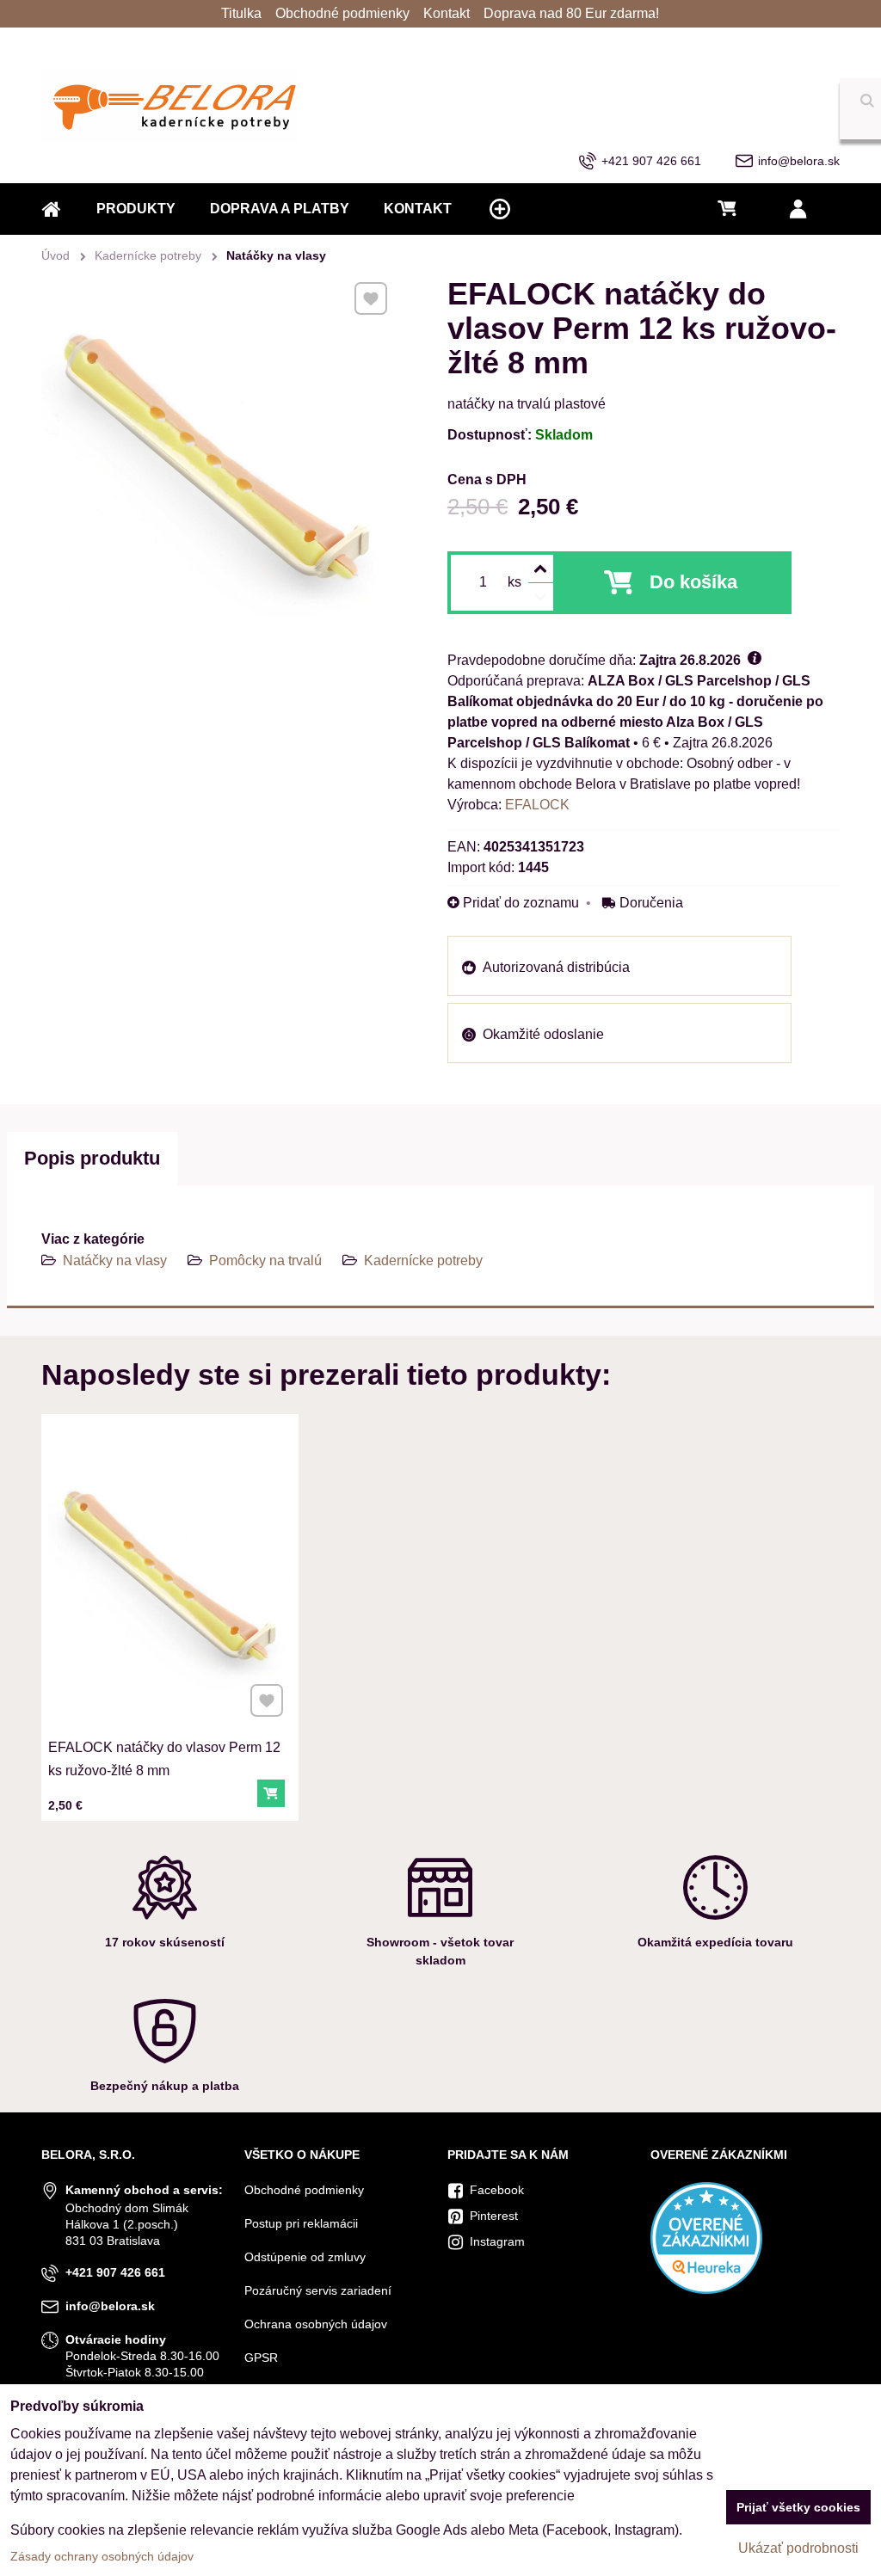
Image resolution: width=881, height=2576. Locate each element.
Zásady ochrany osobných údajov (102, 2556)
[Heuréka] (706, 2290)
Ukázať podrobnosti (798, 2548)
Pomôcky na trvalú (265, 1260)
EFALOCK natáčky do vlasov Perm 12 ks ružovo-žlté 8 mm (164, 1759)
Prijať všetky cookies (798, 2507)
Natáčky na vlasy (115, 1260)
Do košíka (693, 582)
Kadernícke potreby (423, 1260)
